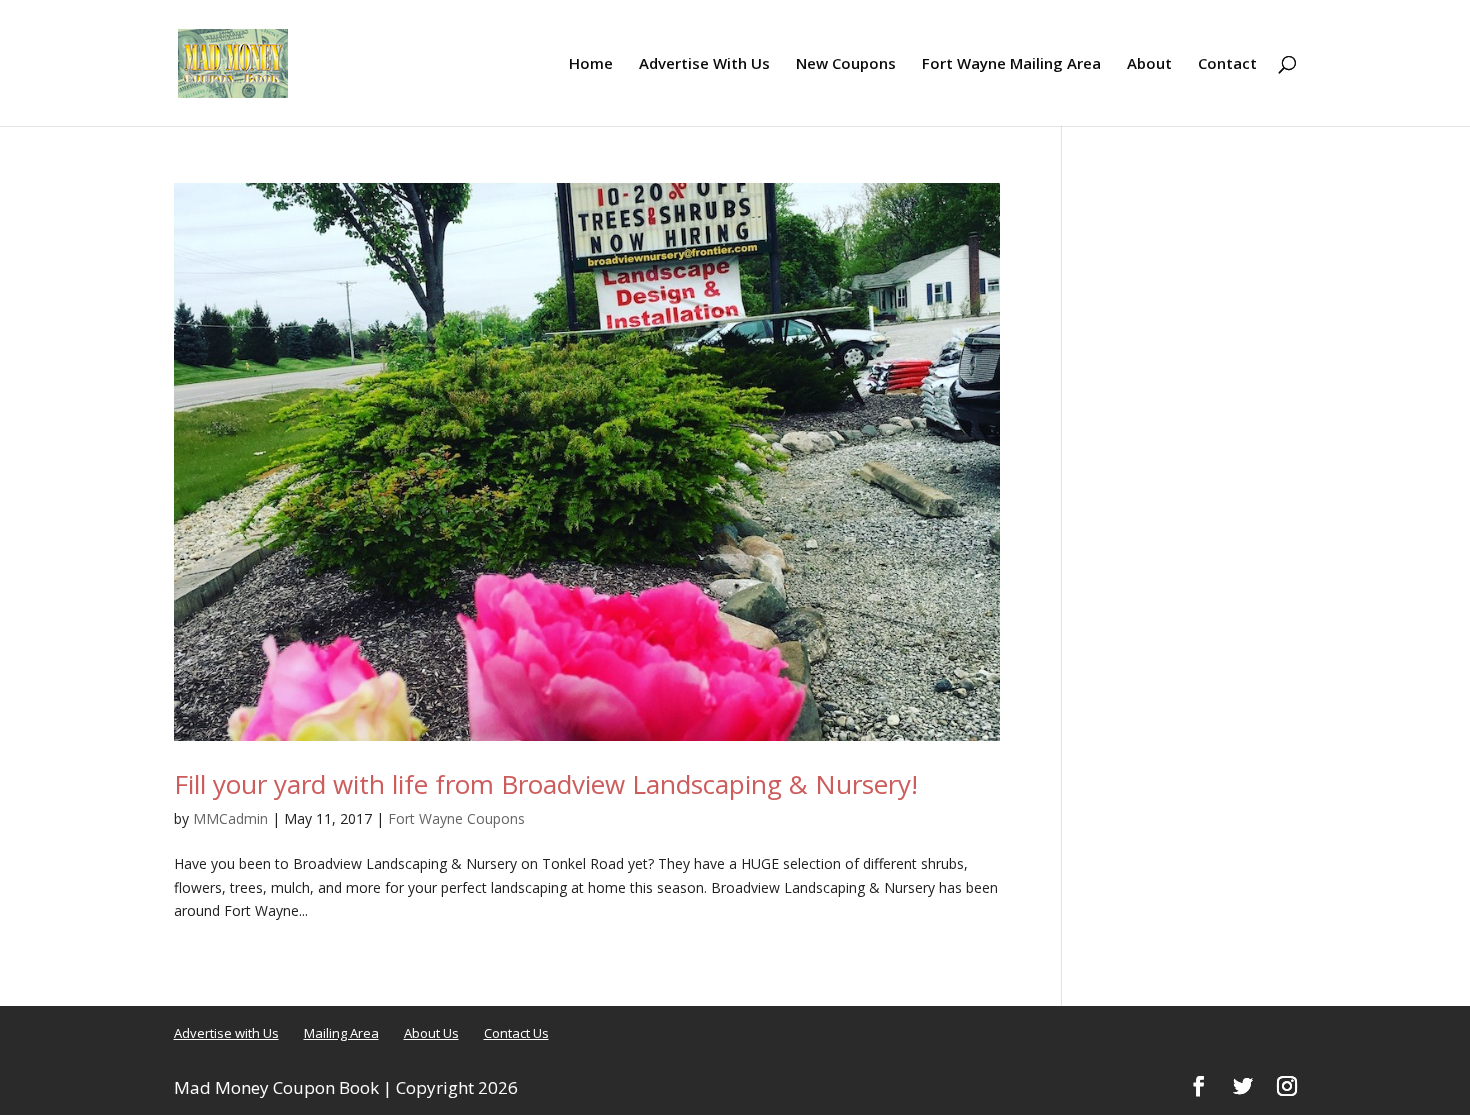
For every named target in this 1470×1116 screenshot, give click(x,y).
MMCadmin (230, 818)
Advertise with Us (226, 1033)
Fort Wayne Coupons (456, 818)
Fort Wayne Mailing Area (1011, 64)
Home (591, 64)
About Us (431, 1033)
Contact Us (516, 1033)
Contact (1227, 64)
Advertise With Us (704, 64)
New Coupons (846, 64)
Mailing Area (341, 1033)
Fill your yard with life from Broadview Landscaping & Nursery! (546, 784)
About (1149, 64)
